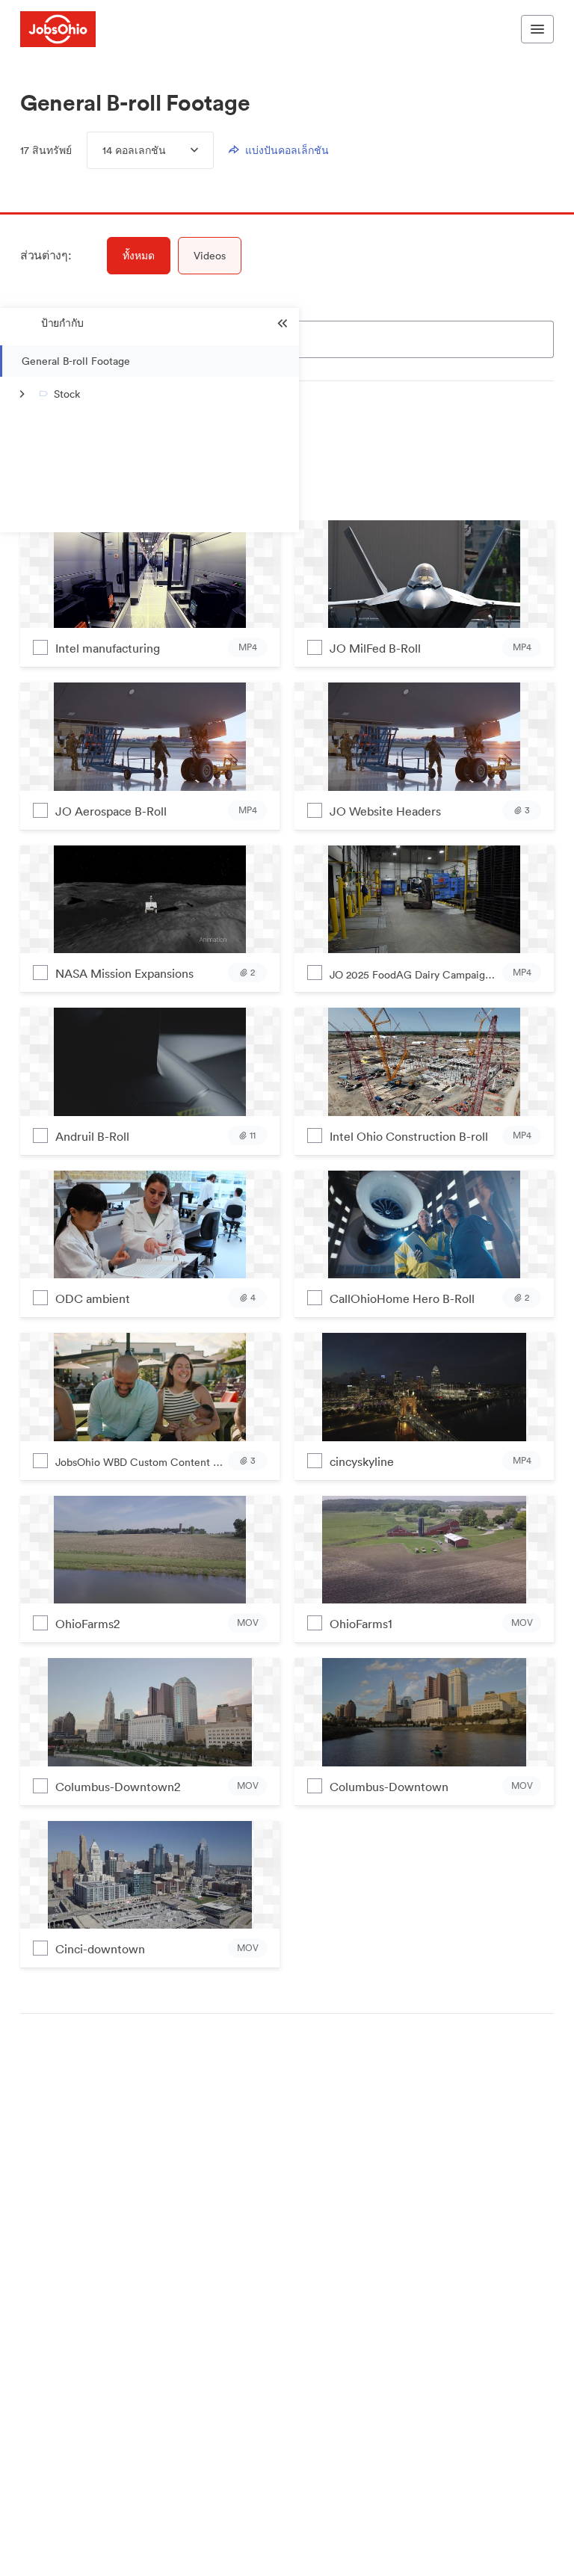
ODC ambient (93, 1298)
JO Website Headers (385, 811)
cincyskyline (362, 1461)
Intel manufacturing (108, 648)
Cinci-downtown (100, 1949)
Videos (210, 256)
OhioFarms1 (361, 1624)
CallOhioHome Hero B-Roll (402, 1298)
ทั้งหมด (139, 256)
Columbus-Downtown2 (118, 1787)
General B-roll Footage (76, 361)
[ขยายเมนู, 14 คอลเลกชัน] (182, 150)
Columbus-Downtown (389, 1787)
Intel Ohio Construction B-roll (409, 1136)
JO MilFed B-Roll (375, 648)
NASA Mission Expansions (124, 973)
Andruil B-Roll (92, 1136)
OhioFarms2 (87, 1624)
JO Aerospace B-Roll (111, 811)
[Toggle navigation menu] (537, 29)
